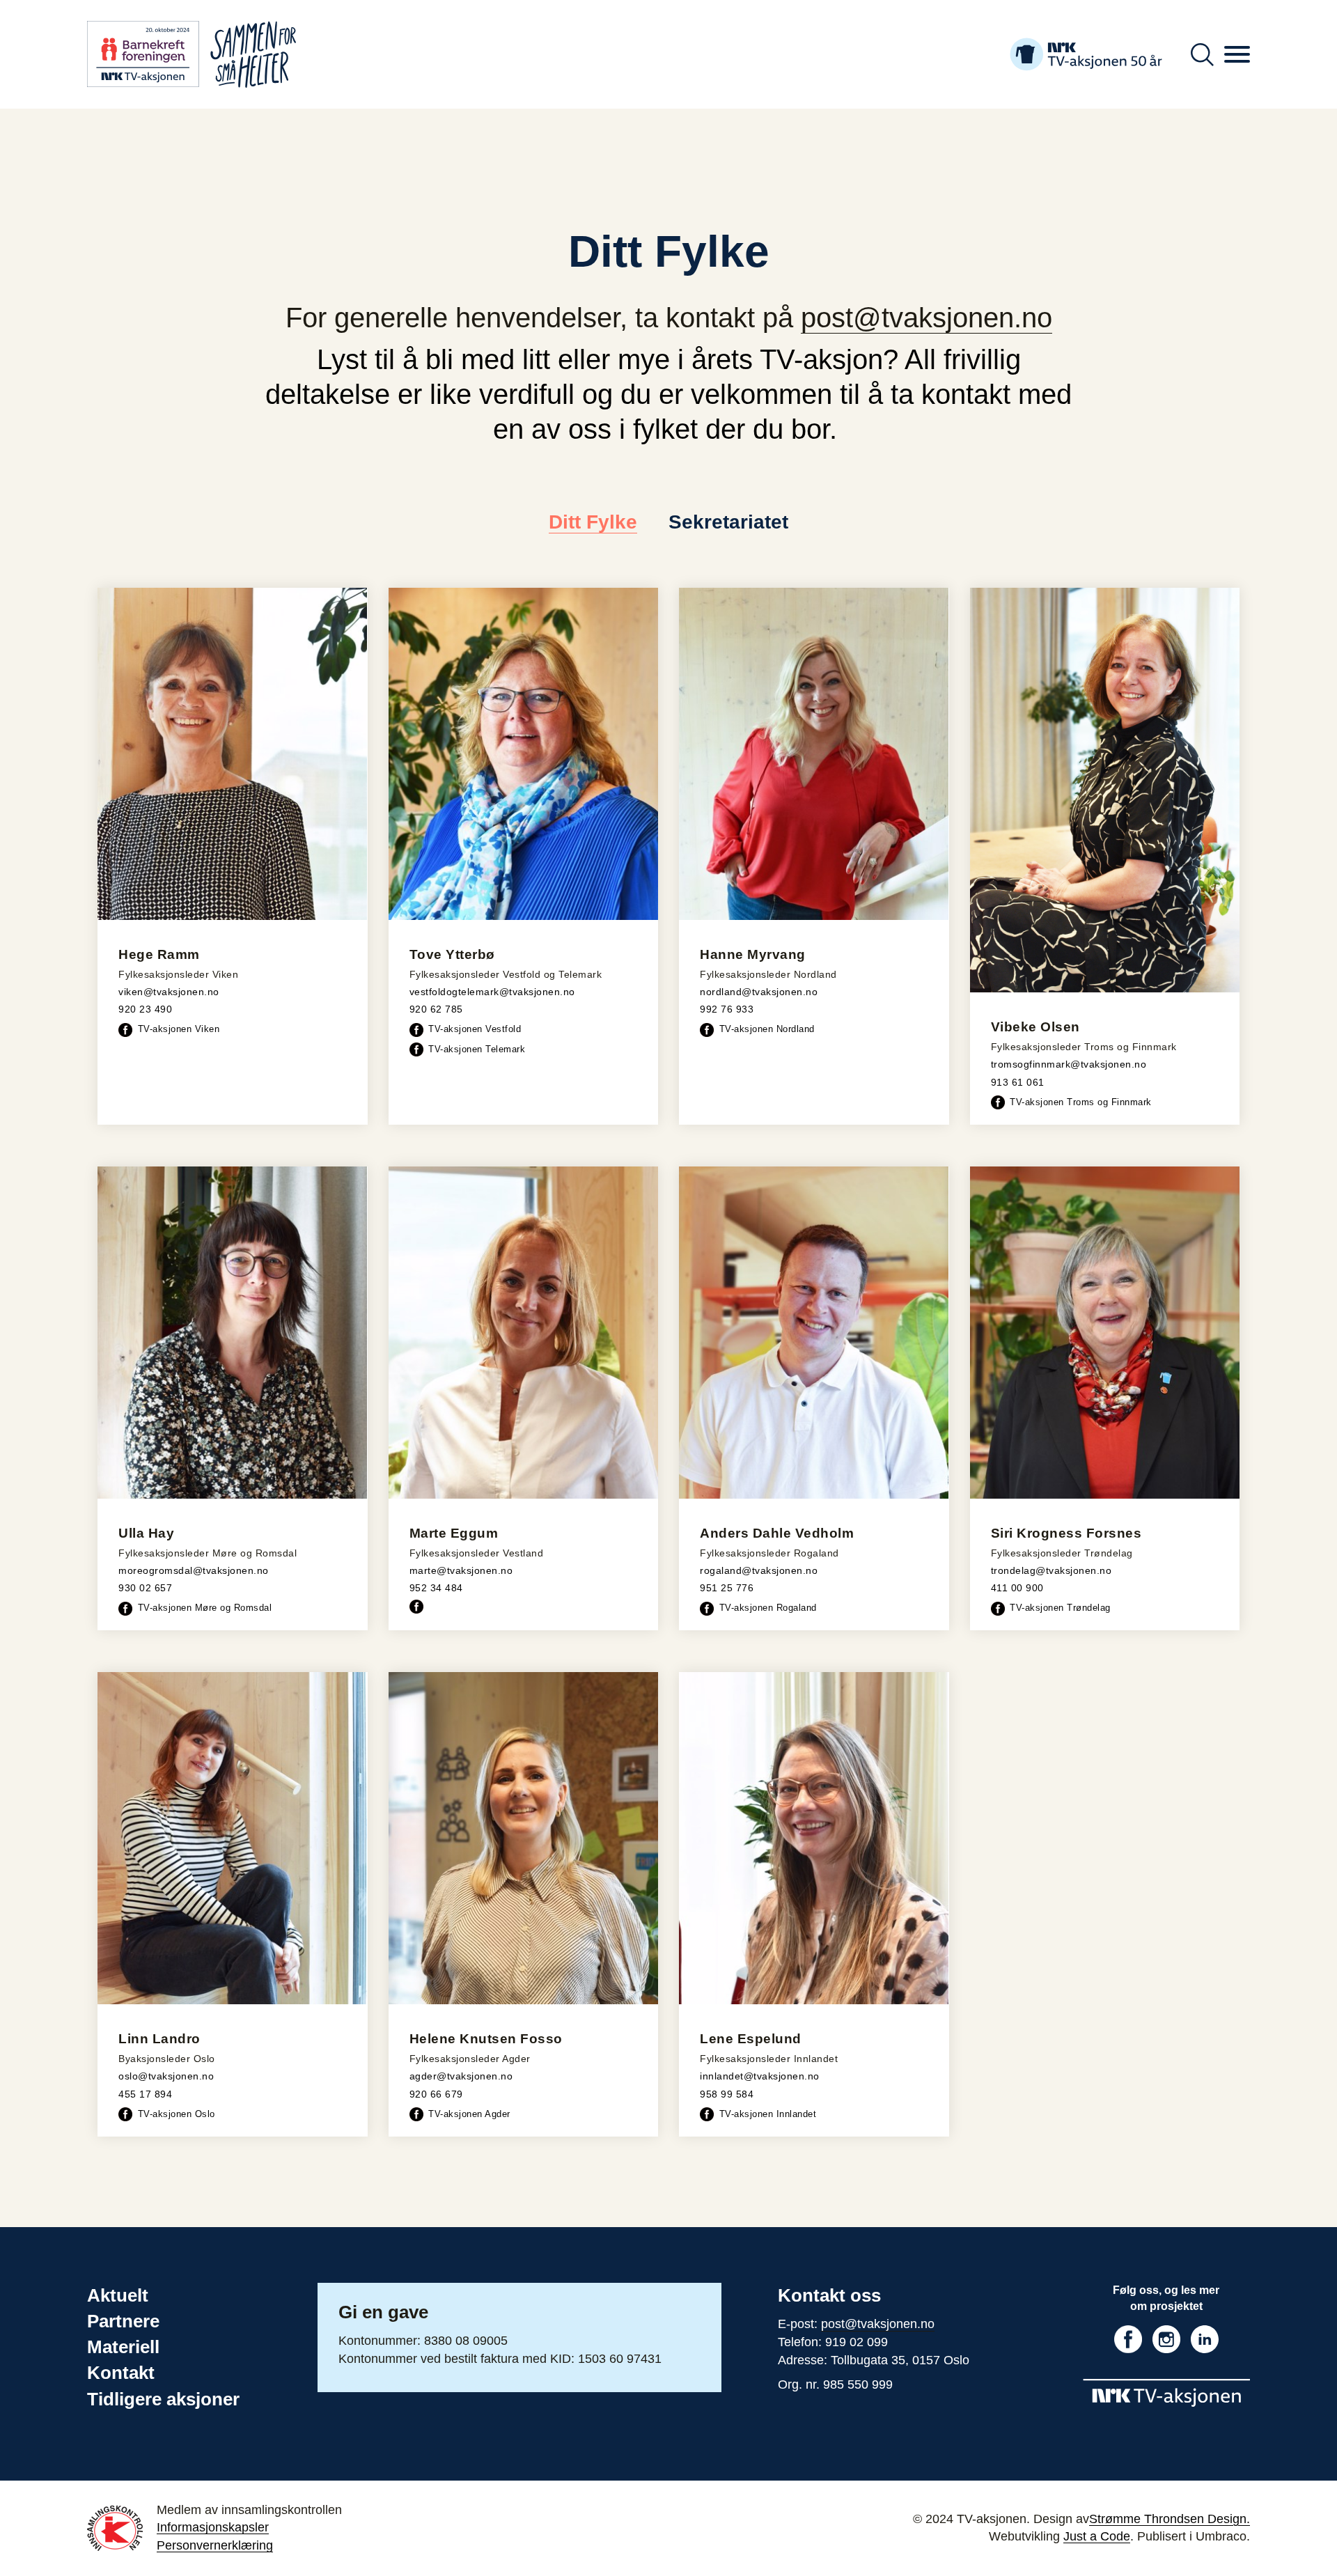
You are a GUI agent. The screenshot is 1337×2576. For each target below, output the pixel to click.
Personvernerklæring (215, 2545)
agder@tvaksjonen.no (461, 2076)
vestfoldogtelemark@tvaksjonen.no (492, 992)
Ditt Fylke (593, 522)
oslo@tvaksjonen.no (166, 2076)
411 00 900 (1017, 1588)
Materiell (123, 2347)
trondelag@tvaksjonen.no (1051, 1570)
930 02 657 (145, 1588)
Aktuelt (118, 2295)
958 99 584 (727, 2094)
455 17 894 (145, 2094)
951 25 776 (727, 1588)
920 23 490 (145, 1009)
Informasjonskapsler (213, 2527)
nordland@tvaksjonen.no (759, 992)
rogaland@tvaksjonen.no (759, 1570)
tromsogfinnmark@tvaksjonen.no (1069, 1064)
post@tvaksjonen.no (926, 318)
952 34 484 (436, 1588)
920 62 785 (436, 1009)
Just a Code (1097, 2536)
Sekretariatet (728, 522)
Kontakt (121, 2373)
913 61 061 (1018, 1082)
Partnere (123, 2321)
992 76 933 (727, 1009)
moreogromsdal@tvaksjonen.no (194, 1570)
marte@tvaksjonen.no (461, 1570)
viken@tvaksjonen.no (169, 992)
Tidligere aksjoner (163, 2399)
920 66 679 (436, 2094)
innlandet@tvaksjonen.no (760, 2076)
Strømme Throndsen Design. (1170, 2519)
